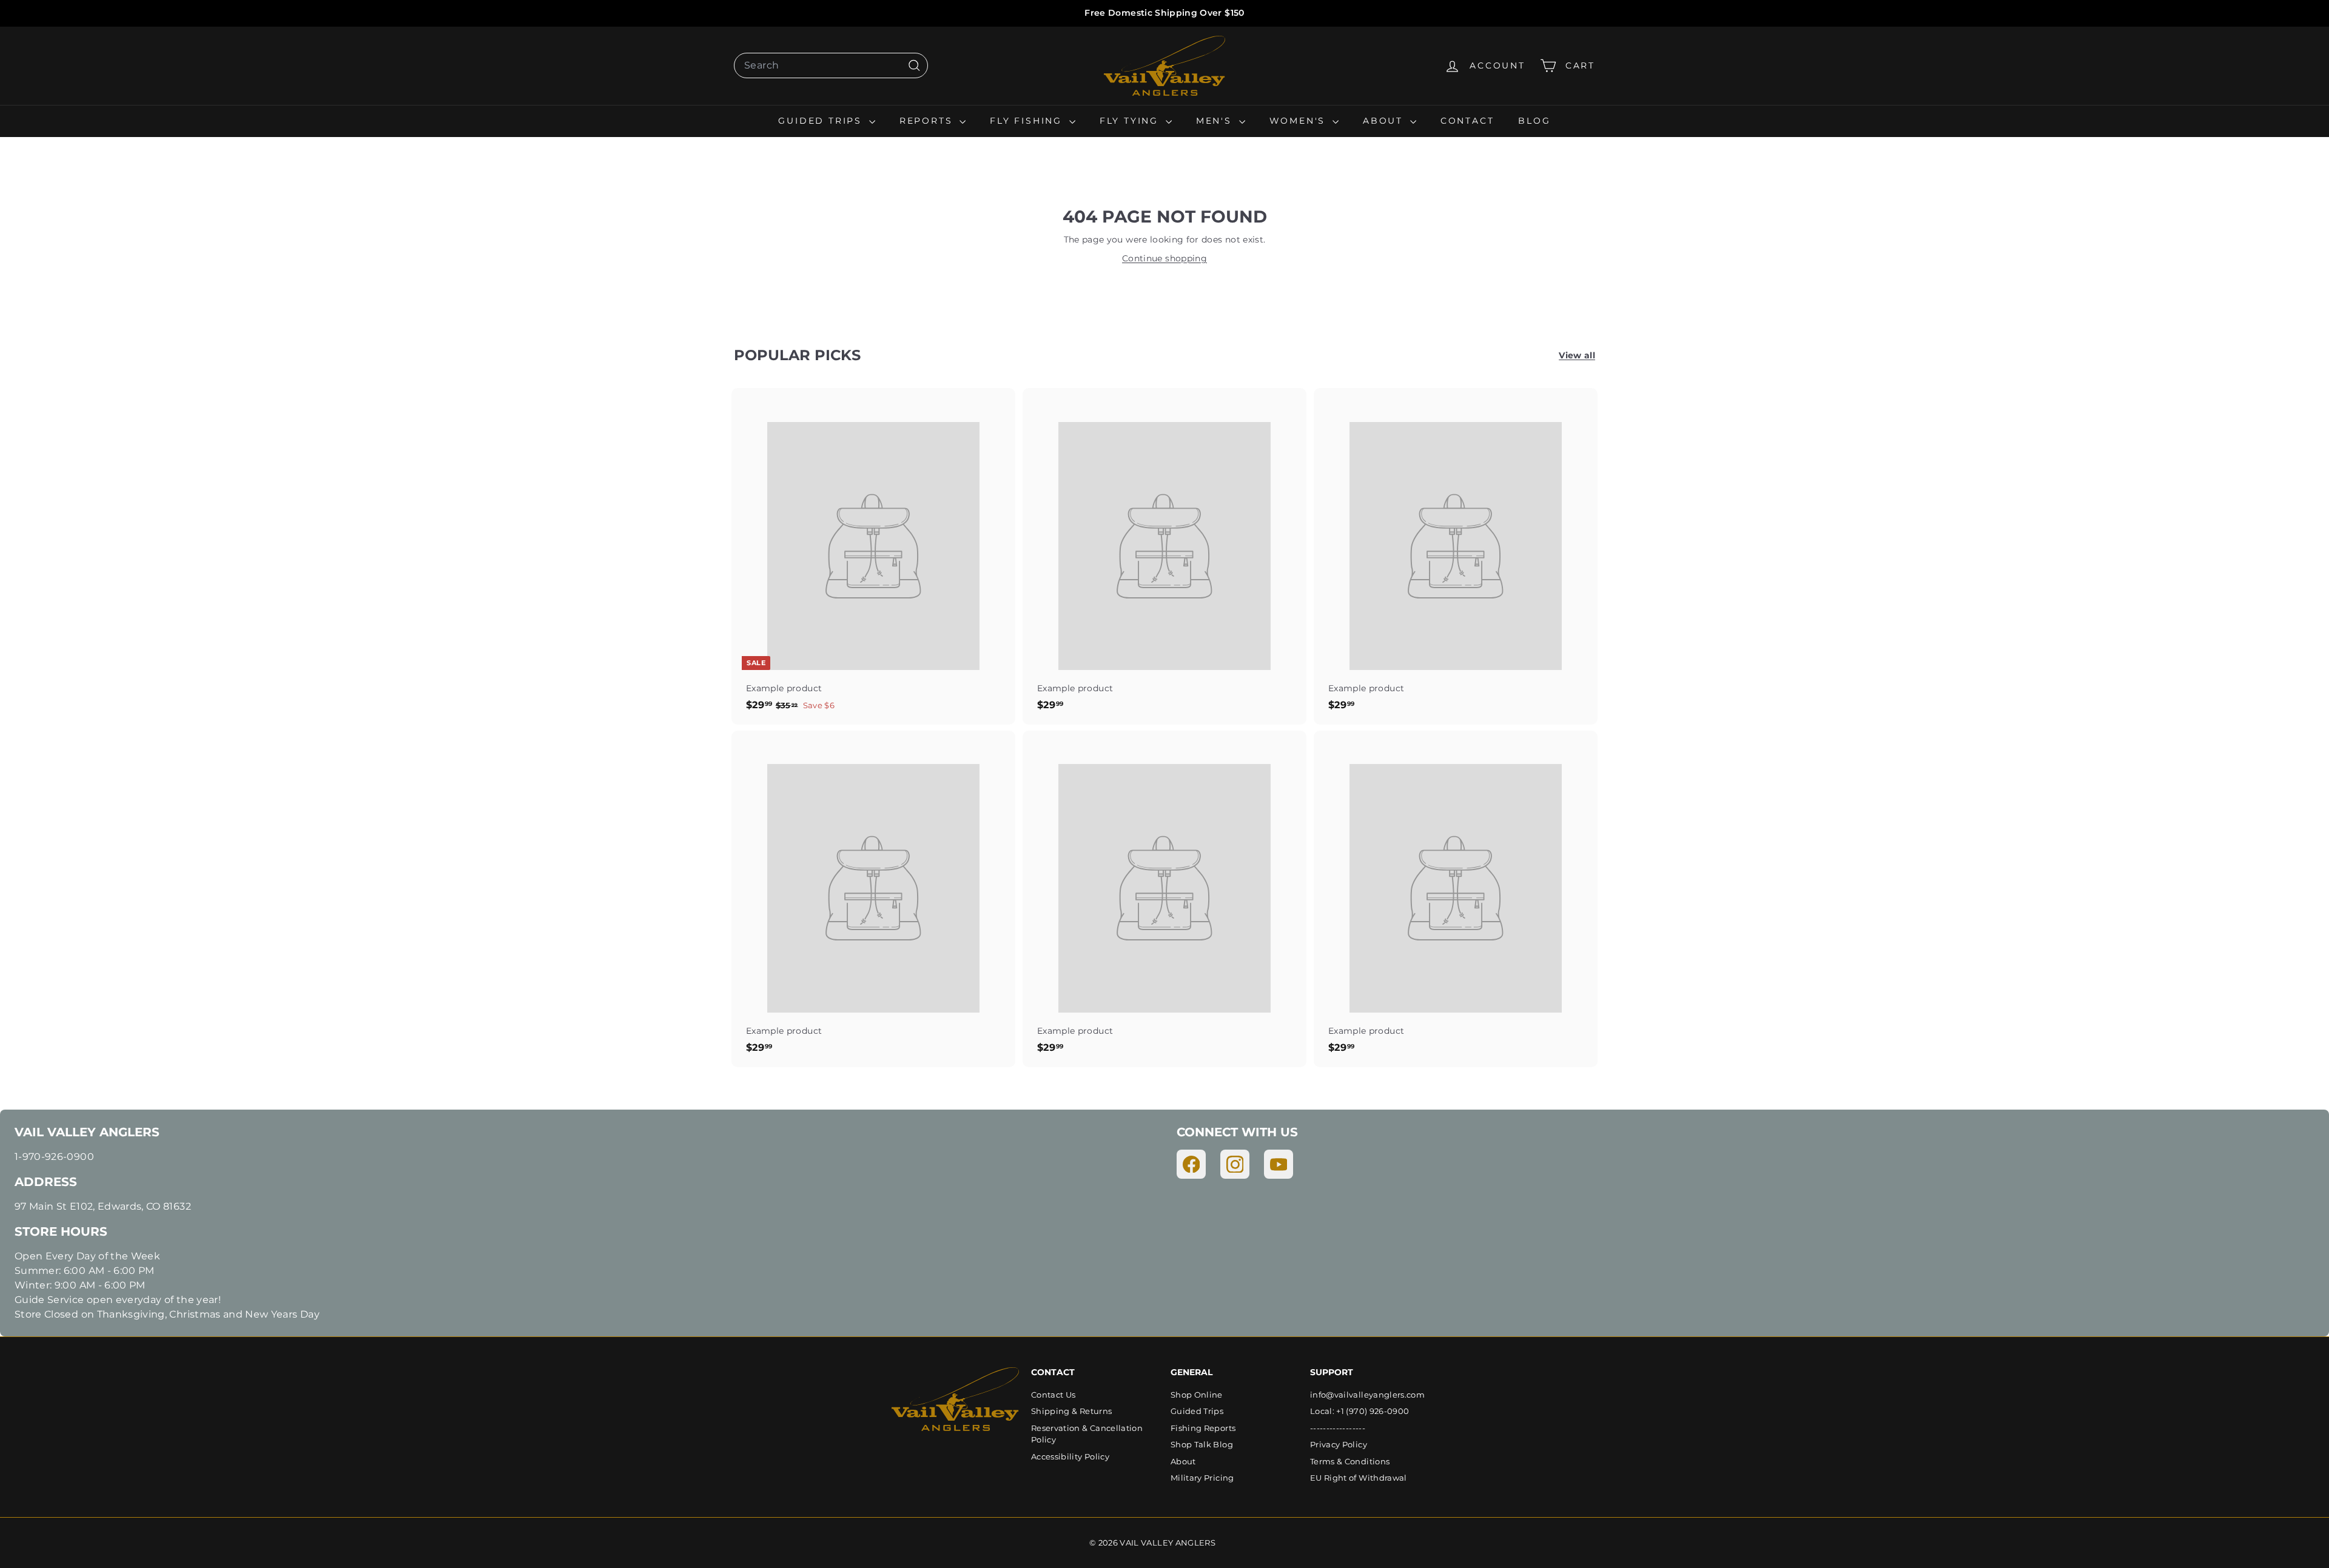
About (1385, 121)
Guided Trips (822, 121)
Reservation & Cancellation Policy (1087, 1434)
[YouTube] (1279, 1164)
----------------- (1338, 1428)
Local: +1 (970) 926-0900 (1359, 1411)
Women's (1299, 121)
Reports (928, 121)
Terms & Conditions (1350, 1461)
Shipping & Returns (1071, 1411)
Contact (1467, 121)
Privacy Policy (1339, 1444)
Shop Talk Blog (1202, 1444)
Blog (1534, 121)
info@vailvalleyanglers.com (1367, 1395)
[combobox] (831, 65)
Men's (1216, 121)
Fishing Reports (1203, 1428)
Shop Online (1197, 1395)
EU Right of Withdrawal (1359, 1478)
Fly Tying (1131, 121)
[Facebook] (1191, 1164)
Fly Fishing (1028, 121)
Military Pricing (1202, 1478)
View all (1577, 355)
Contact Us (1054, 1395)
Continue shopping (1164, 258)
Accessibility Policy (1070, 1456)
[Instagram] (1235, 1164)
